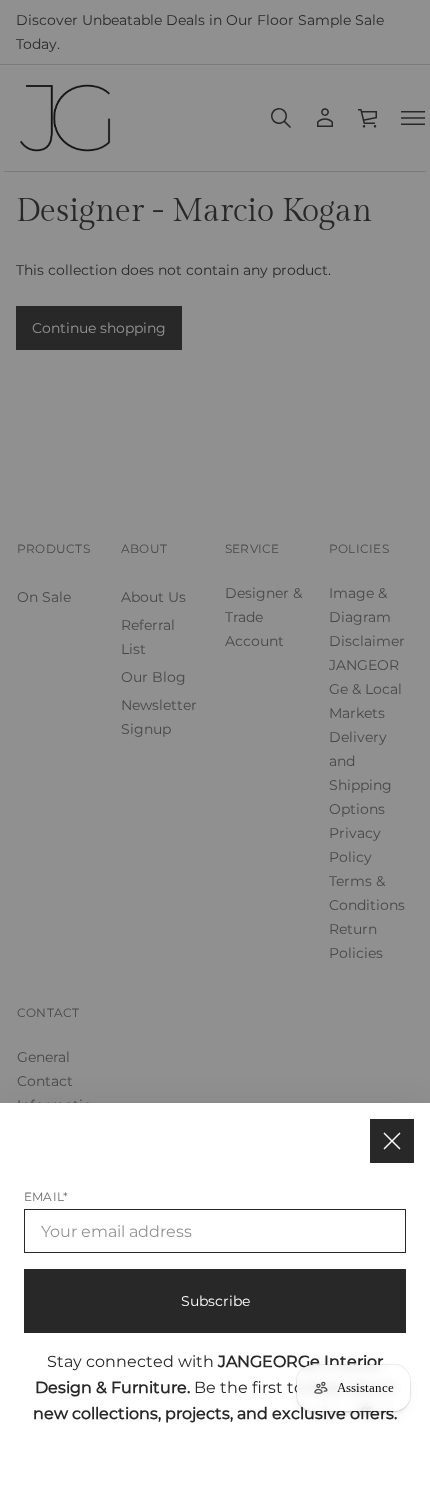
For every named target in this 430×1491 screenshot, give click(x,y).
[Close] (392, 1141)
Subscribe (215, 1301)
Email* (46, 1196)
